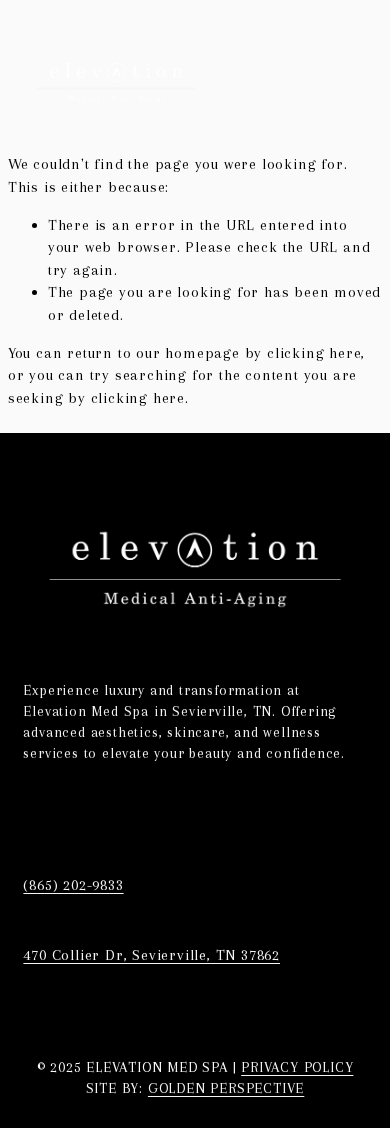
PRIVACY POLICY (297, 1067)
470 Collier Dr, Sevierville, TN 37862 (151, 955)
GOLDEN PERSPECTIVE (226, 1088)
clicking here (314, 353)
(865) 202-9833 (73, 885)
